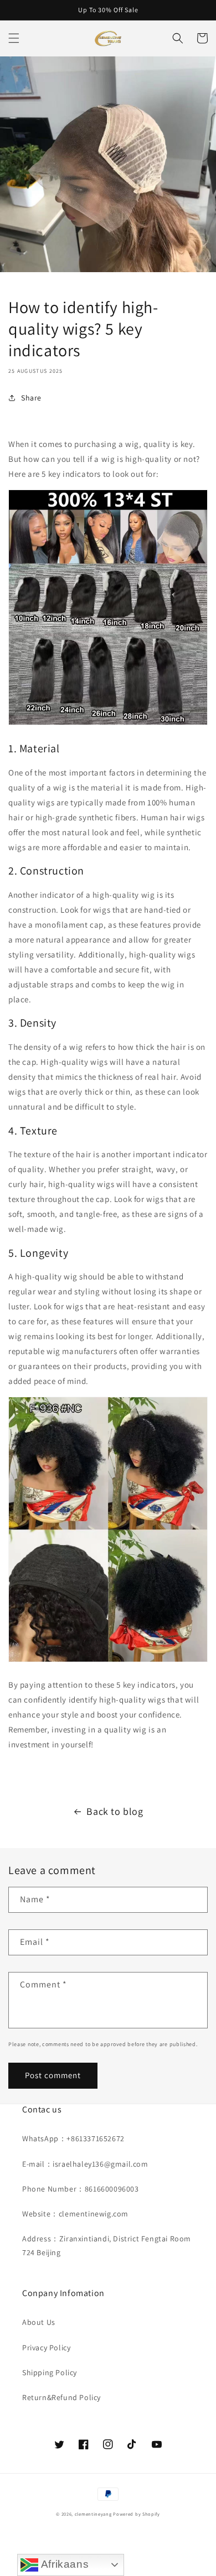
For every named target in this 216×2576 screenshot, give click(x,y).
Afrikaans (63, 2564)
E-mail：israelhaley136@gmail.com (85, 2164)
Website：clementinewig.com (75, 2214)
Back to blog (115, 1811)
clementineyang (93, 2514)
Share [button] (31, 398)
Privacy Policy (46, 2348)
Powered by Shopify (137, 2514)
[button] (14, 38)
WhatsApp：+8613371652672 (73, 2138)
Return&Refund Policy (61, 2397)
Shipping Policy (50, 2372)
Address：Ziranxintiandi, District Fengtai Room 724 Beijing (107, 2245)
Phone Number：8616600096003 (81, 2189)
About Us (39, 2322)
